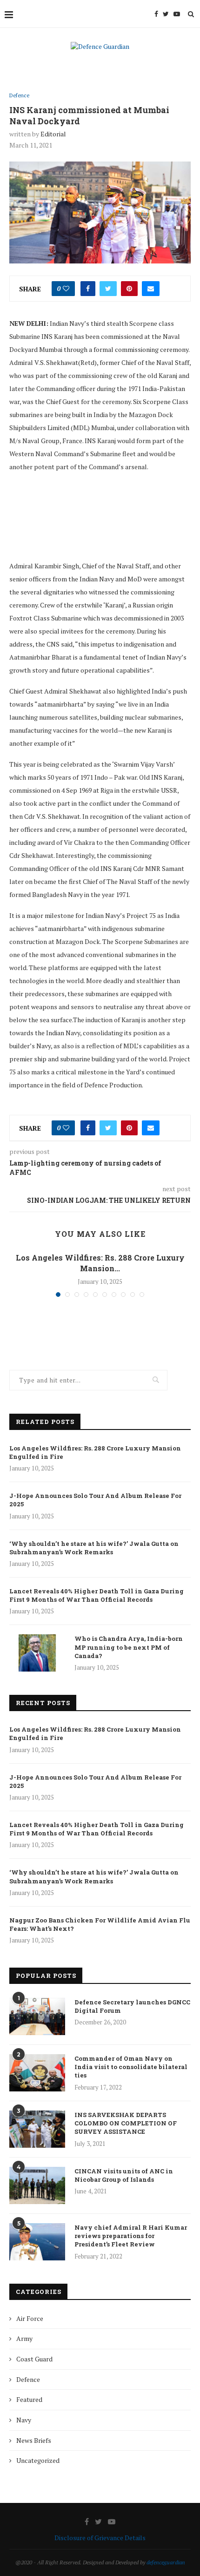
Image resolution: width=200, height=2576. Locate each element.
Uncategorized (38, 2460)
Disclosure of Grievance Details (100, 2538)
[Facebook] (156, 14)
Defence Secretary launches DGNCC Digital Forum (132, 2006)
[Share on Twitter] (108, 289)
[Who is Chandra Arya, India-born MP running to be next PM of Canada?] (37, 1653)
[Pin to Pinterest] (129, 289)
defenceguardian (166, 2562)
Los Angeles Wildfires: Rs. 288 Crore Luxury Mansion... (100, 1263)
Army (24, 2338)
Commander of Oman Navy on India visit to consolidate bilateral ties (131, 2067)
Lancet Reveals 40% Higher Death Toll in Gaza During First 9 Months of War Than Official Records (97, 1595)
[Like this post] (66, 289)
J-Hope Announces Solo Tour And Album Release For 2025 (95, 1500)
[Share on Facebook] (88, 289)
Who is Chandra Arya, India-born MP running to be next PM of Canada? (129, 1647)
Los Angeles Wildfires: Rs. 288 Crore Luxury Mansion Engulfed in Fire (95, 1452)
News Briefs (34, 2440)
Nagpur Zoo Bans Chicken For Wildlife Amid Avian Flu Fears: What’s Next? (100, 1924)
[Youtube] (177, 14)
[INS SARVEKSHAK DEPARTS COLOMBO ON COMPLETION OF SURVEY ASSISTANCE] (37, 2129)
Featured (29, 2399)
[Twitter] (166, 14)
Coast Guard (34, 2359)
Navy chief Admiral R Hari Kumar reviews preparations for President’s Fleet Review (131, 2236)
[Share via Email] (151, 289)
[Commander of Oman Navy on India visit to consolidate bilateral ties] (37, 2073)
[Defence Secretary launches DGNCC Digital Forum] (37, 2016)
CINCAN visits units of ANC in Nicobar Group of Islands (124, 2175)
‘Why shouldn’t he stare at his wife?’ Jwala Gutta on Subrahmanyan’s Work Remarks (94, 1548)
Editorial (53, 134)
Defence (19, 96)
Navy (24, 2420)
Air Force (30, 2318)
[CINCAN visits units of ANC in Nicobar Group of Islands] (37, 2185)
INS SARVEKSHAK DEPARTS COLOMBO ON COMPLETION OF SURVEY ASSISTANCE (126, 2123)
